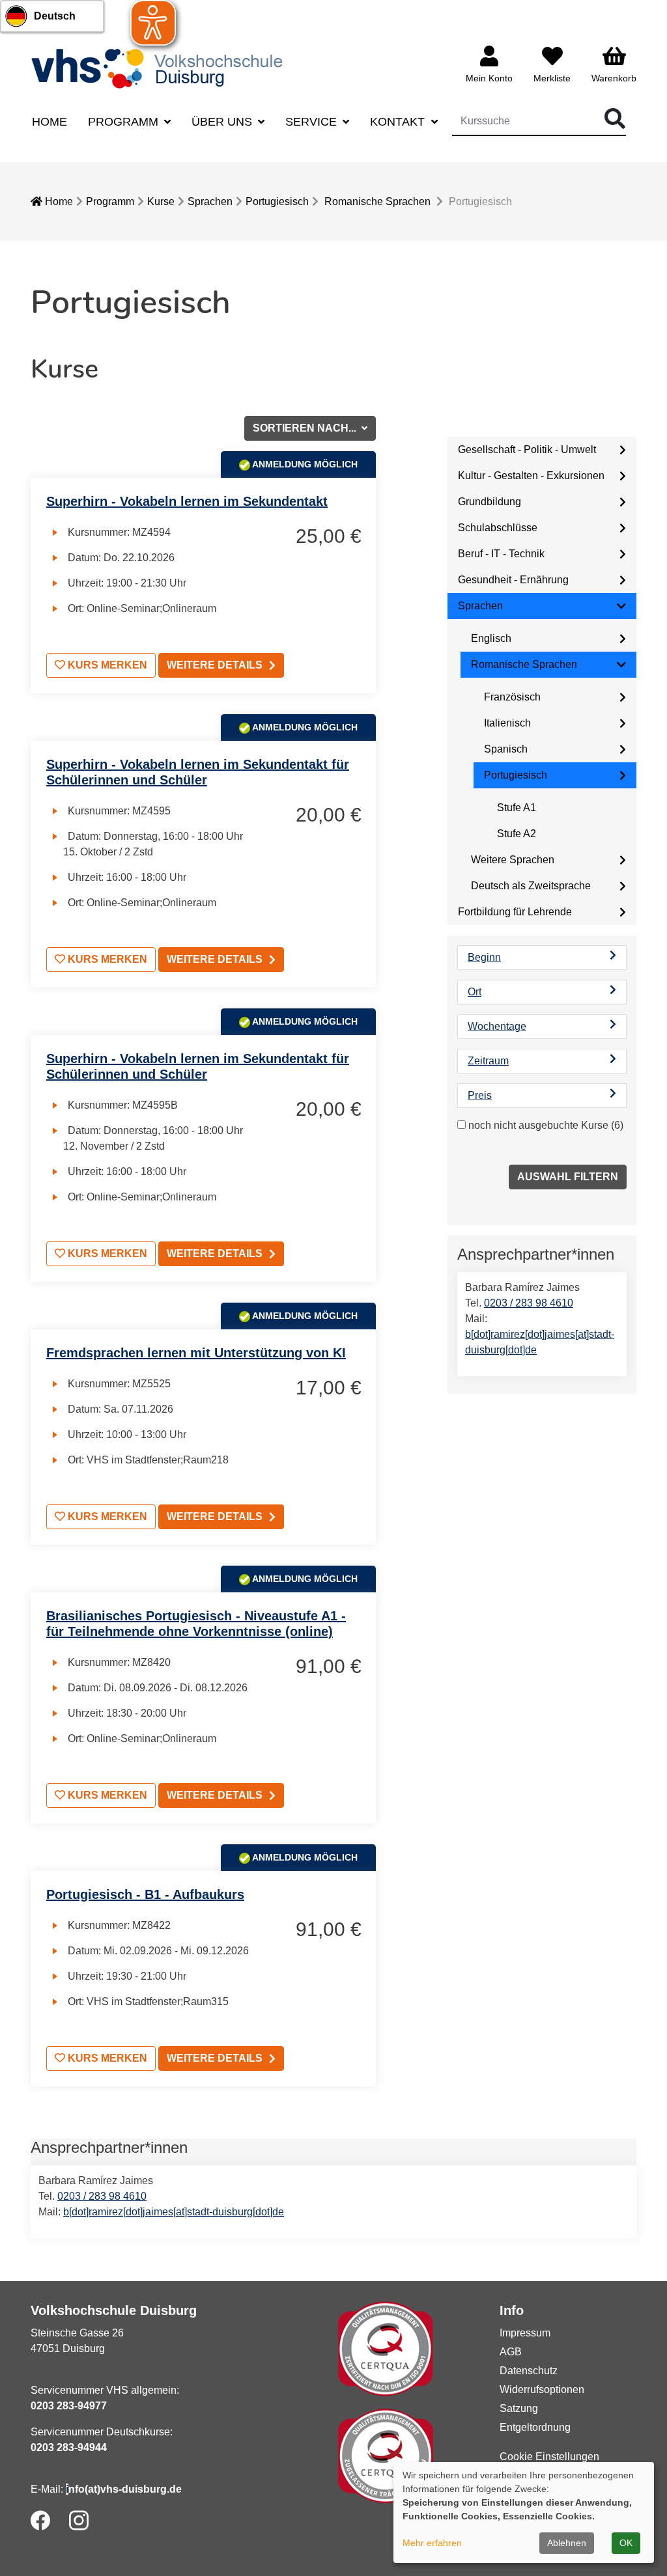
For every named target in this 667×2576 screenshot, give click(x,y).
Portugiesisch (277, 201)
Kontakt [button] (399, 122)
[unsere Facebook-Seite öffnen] (40, 2520)
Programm (110, 201)
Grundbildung (490, 502)
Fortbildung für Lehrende (515, 912)
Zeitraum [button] (488, 1061)
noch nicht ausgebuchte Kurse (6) (546, 1125)
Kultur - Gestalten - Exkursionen (531, 476)
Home (50, 122)
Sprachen (210, 201)
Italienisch (507, 723)
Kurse (161, 201)
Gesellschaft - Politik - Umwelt (527, 450)
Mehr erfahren (432, 2543)
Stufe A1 (517, 808)
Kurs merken (106, 665)
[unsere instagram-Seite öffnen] (79, 2520)
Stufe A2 (517, 834)
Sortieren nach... (306, 428)
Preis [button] (480, 1095)
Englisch (491, 638)
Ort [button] (475, 992)
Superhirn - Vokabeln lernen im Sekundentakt (187, 501)
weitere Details (215, 665)
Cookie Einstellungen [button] (549, 2457)
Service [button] (313, 122)
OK (626, 2543)
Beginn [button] (484, 957)
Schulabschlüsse (498, 528)
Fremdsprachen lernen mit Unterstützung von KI (196, 1353)
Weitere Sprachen (513, 860)
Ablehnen (567, 2543)
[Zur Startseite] (161, 68)
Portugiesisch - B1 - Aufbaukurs (145, 1894)
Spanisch (506, 749)
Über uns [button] (223, 122)
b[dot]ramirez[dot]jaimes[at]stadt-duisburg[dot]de (174, 2212)
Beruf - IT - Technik (501, 554)
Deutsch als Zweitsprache (531, 886)
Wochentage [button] (497, 1026)
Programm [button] (125, 122)
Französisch (512, 697)
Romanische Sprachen (377, 201)
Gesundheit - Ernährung (513, 580)
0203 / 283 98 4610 (529, 1303)
